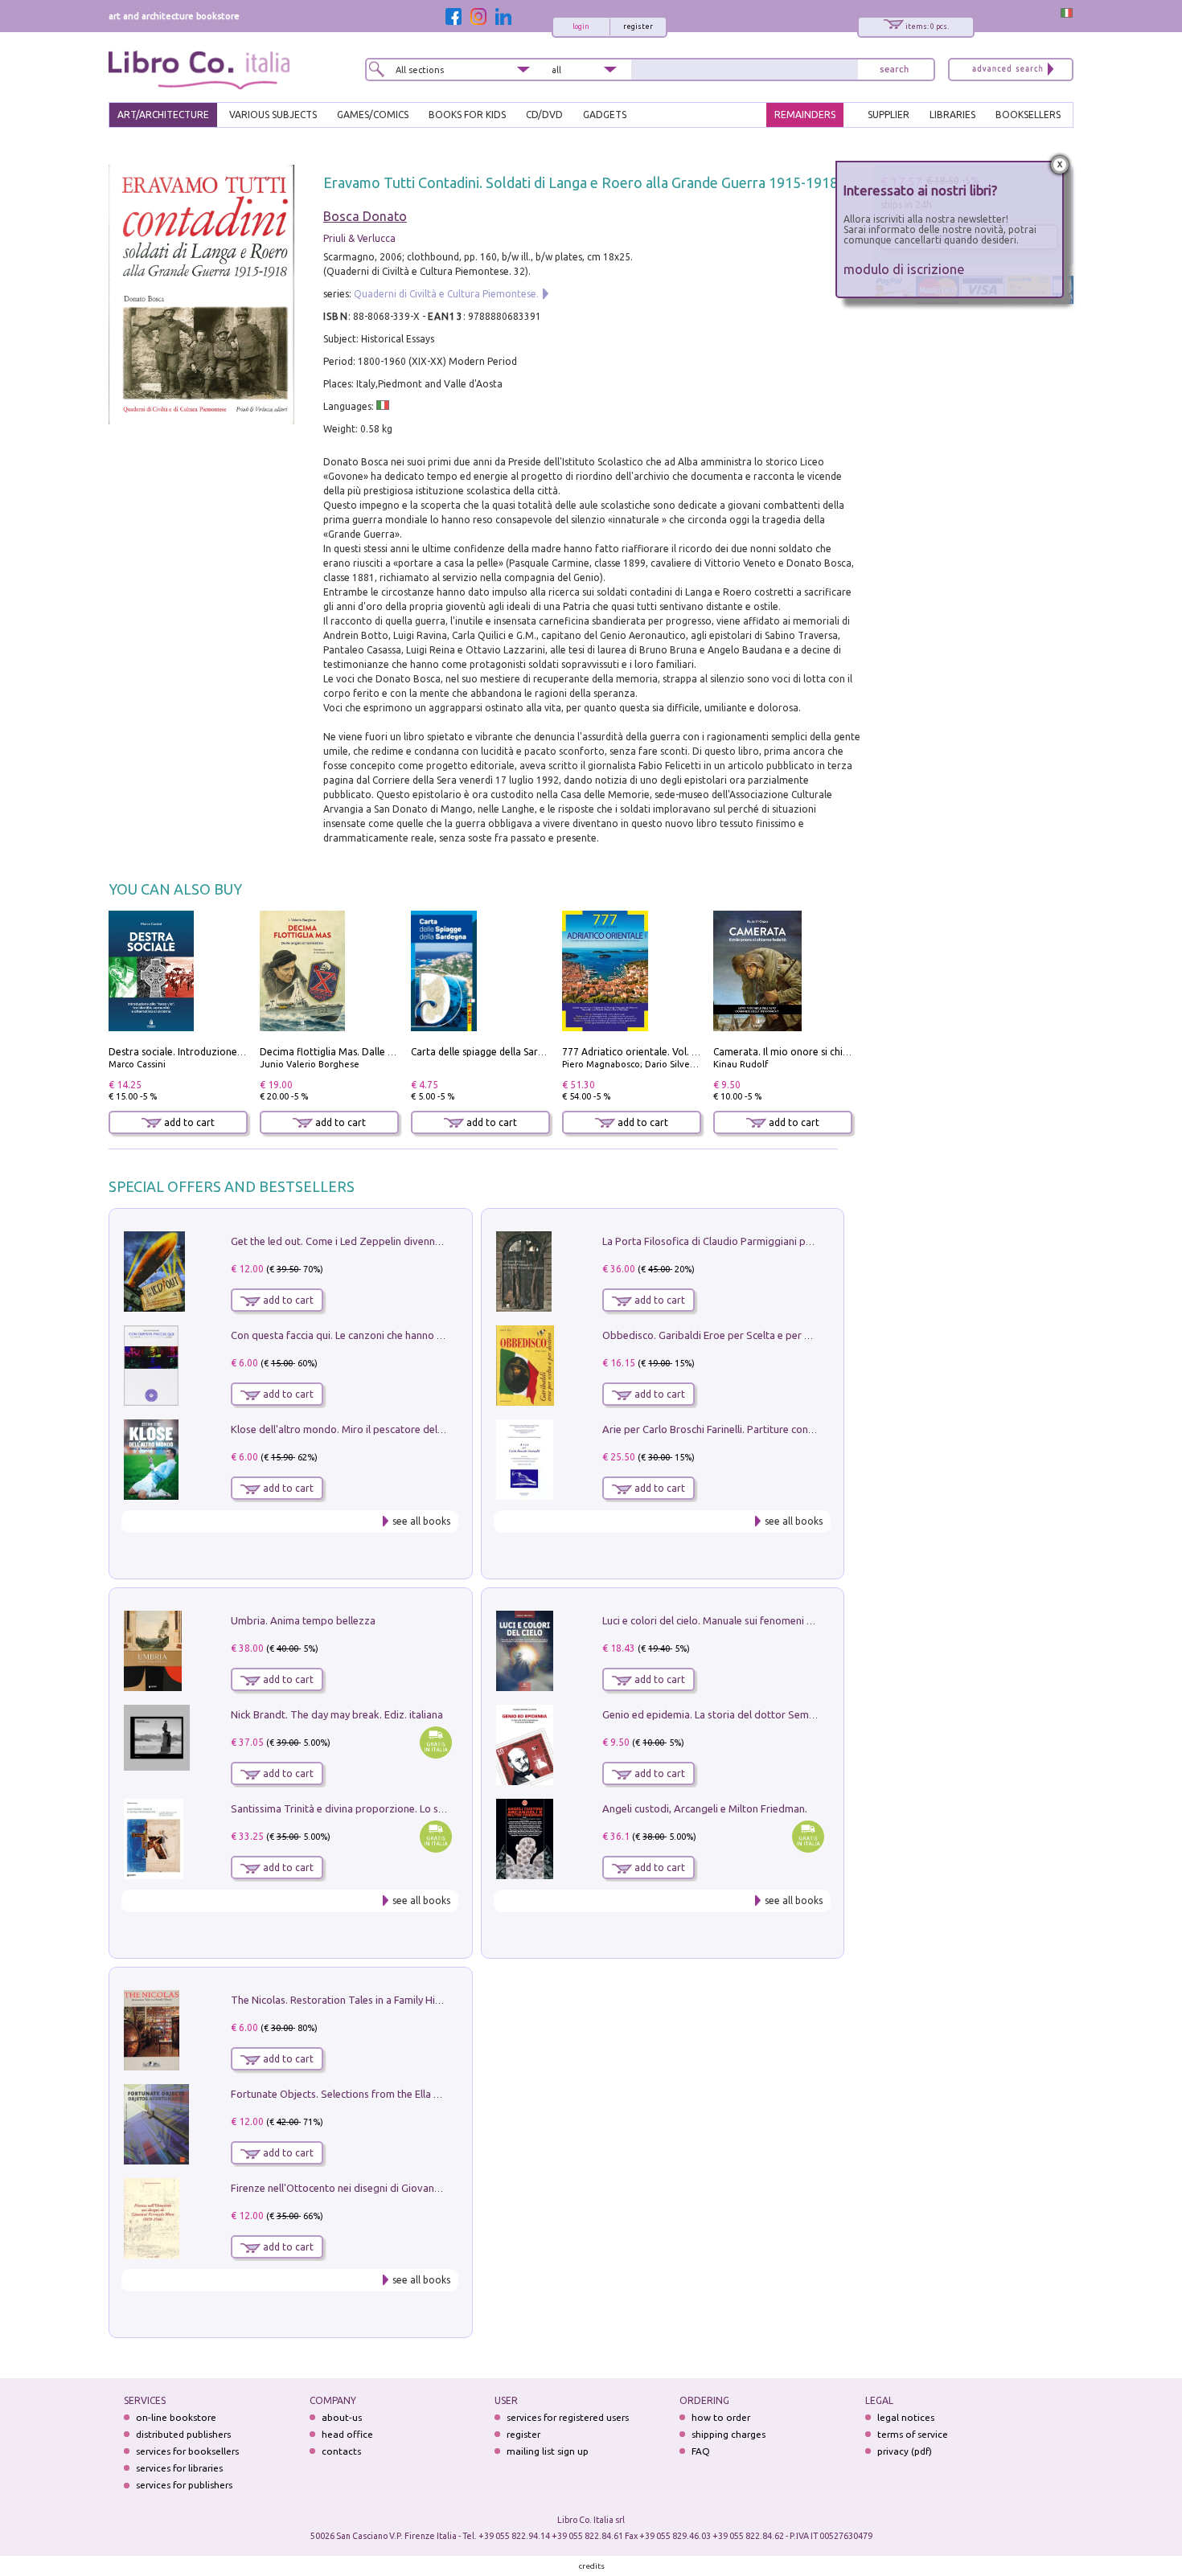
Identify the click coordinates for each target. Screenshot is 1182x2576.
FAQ (701, 2451)
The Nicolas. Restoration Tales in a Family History (345, 2000)
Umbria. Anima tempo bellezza (303, 1620)
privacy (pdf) (905, 2451)
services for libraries (179, 2468)
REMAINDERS (805, 115)
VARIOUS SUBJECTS (273, 115)
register (638, 27)
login (581, 27)
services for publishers (184, 2485)
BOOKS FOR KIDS (467, 115)
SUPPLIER (889, 115)
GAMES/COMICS (373, 115)
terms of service (913, 2434)
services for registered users (568, 2417)
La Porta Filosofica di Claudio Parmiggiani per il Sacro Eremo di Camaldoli (774, 1241)
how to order (721, 2417)
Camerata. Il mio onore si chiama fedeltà (806, 1052)
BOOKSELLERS (1028, 115)
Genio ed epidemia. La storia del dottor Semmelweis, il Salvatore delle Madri (781, 1714)
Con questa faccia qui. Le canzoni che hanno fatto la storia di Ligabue (391, 1335)
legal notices (906, 2417)
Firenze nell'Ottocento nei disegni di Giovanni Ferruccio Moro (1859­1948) (400, 2188)
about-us (342, 2417)
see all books (421, 1521)
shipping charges (728, 2434)
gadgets (605, 115)
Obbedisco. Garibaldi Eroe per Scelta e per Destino (721, 1335)
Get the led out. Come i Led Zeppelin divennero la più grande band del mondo (412, 1241)
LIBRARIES (952, 115)
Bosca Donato (365, 216)
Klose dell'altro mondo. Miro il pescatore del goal (346, 1429)
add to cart (188, 1122)
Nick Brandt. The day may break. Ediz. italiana (337, 1714)
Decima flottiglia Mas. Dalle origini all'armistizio (369, 1052)
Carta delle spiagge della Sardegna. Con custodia (520, 1052)
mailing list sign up (548, 2451)
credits (592, 2566)
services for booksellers (187, 2451)
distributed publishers (183, 2434)
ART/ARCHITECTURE (163, 115)
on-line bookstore (176, 2417)
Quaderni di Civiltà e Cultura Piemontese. (446, 294)
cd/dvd (544, 115)
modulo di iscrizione (904, 269)
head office (347, 2434)
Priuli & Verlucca (359, 238)
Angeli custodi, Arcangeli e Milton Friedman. (705, 1808)
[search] (894, 70)
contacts (341, 2451)
